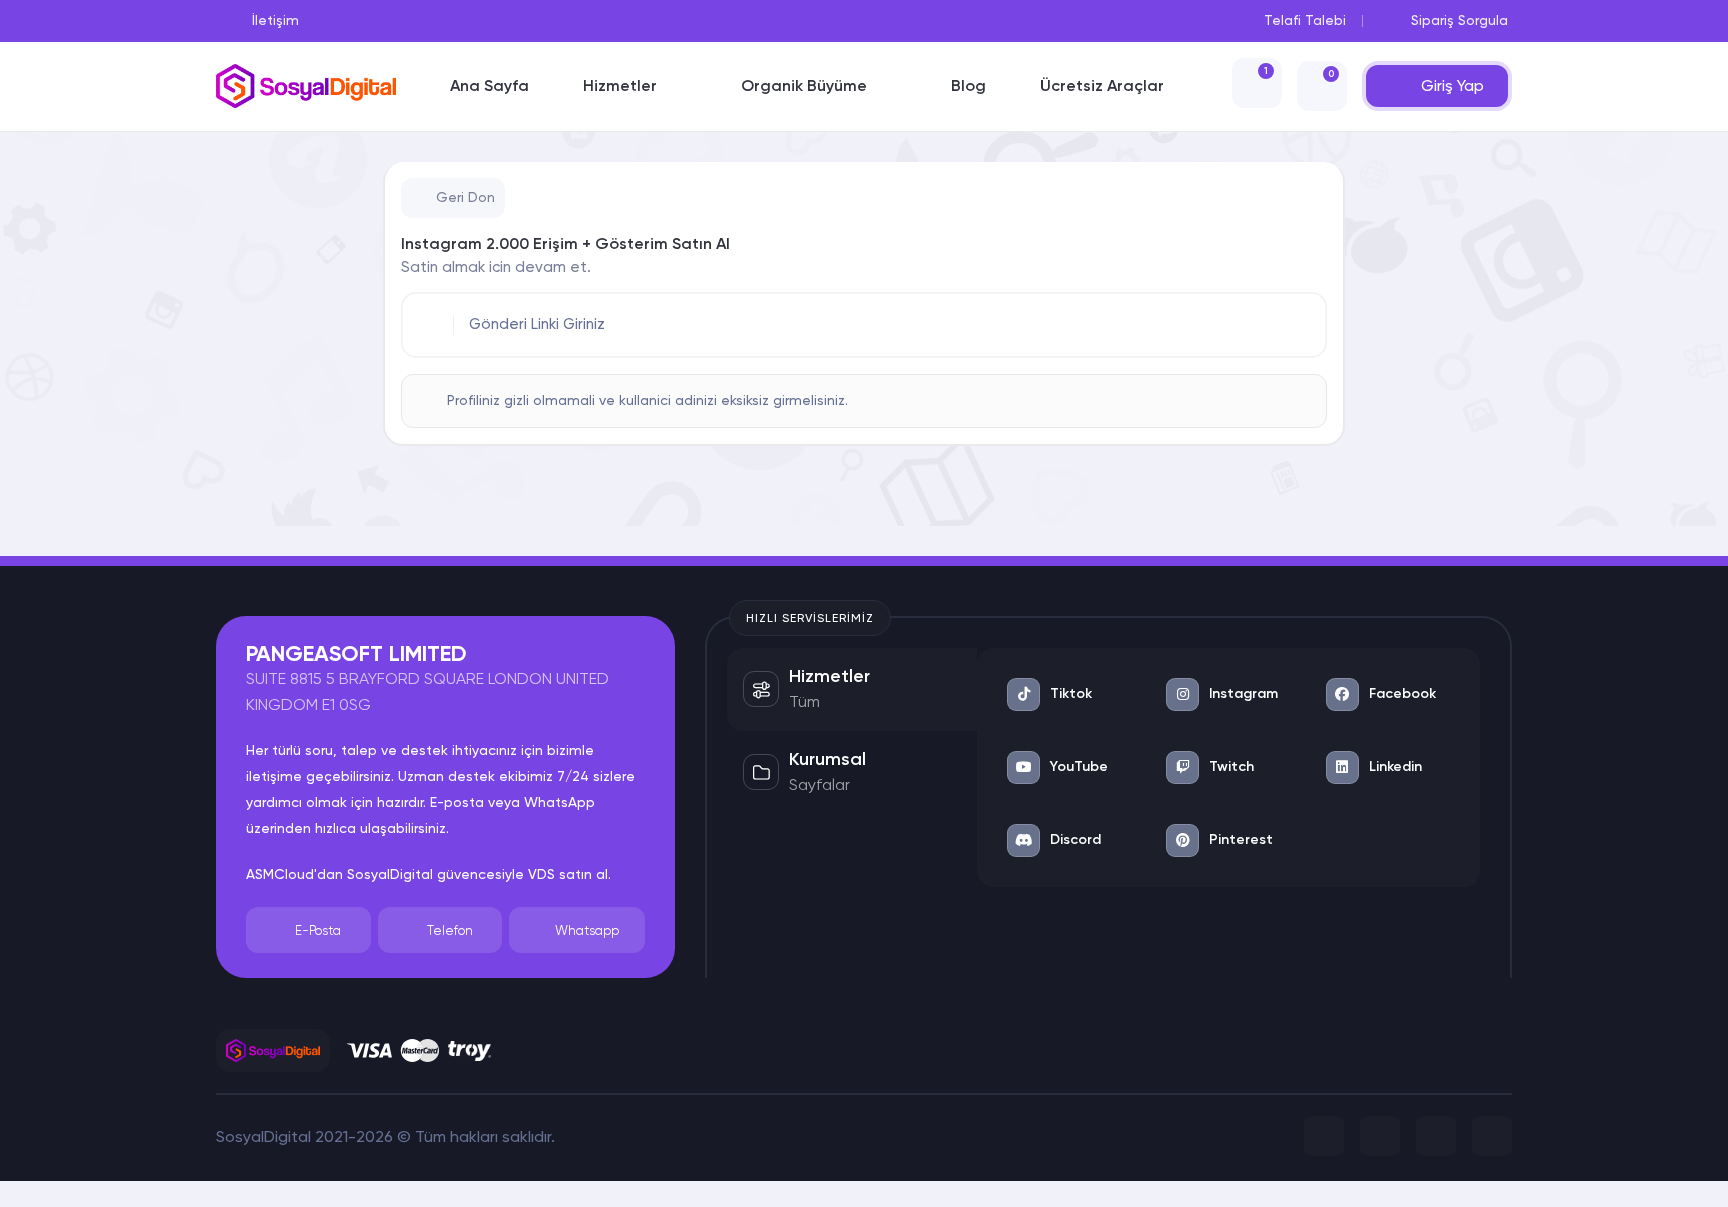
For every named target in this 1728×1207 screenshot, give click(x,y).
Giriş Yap (1452, 85)
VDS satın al (568, 874)
